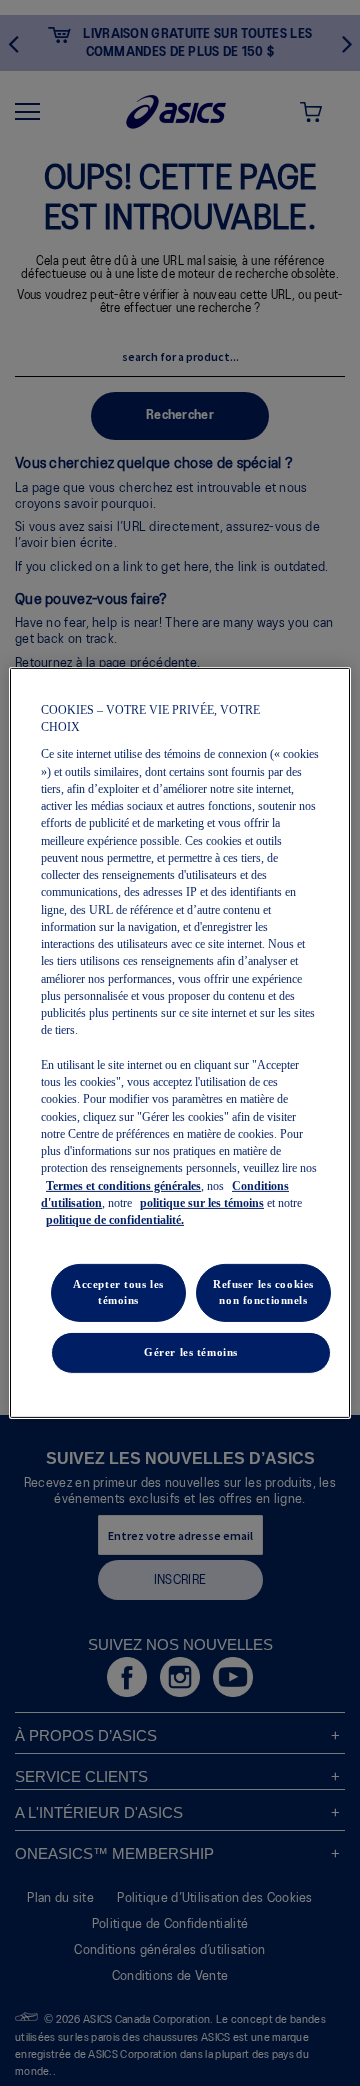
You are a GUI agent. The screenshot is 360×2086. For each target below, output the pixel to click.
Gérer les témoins (191, 1352)
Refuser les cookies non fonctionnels (263, 1292)
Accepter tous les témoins (118, 1292)
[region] (180, 1043)
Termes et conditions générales (123, 1186)
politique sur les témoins (202, 1203)
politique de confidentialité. (115, 1220)
